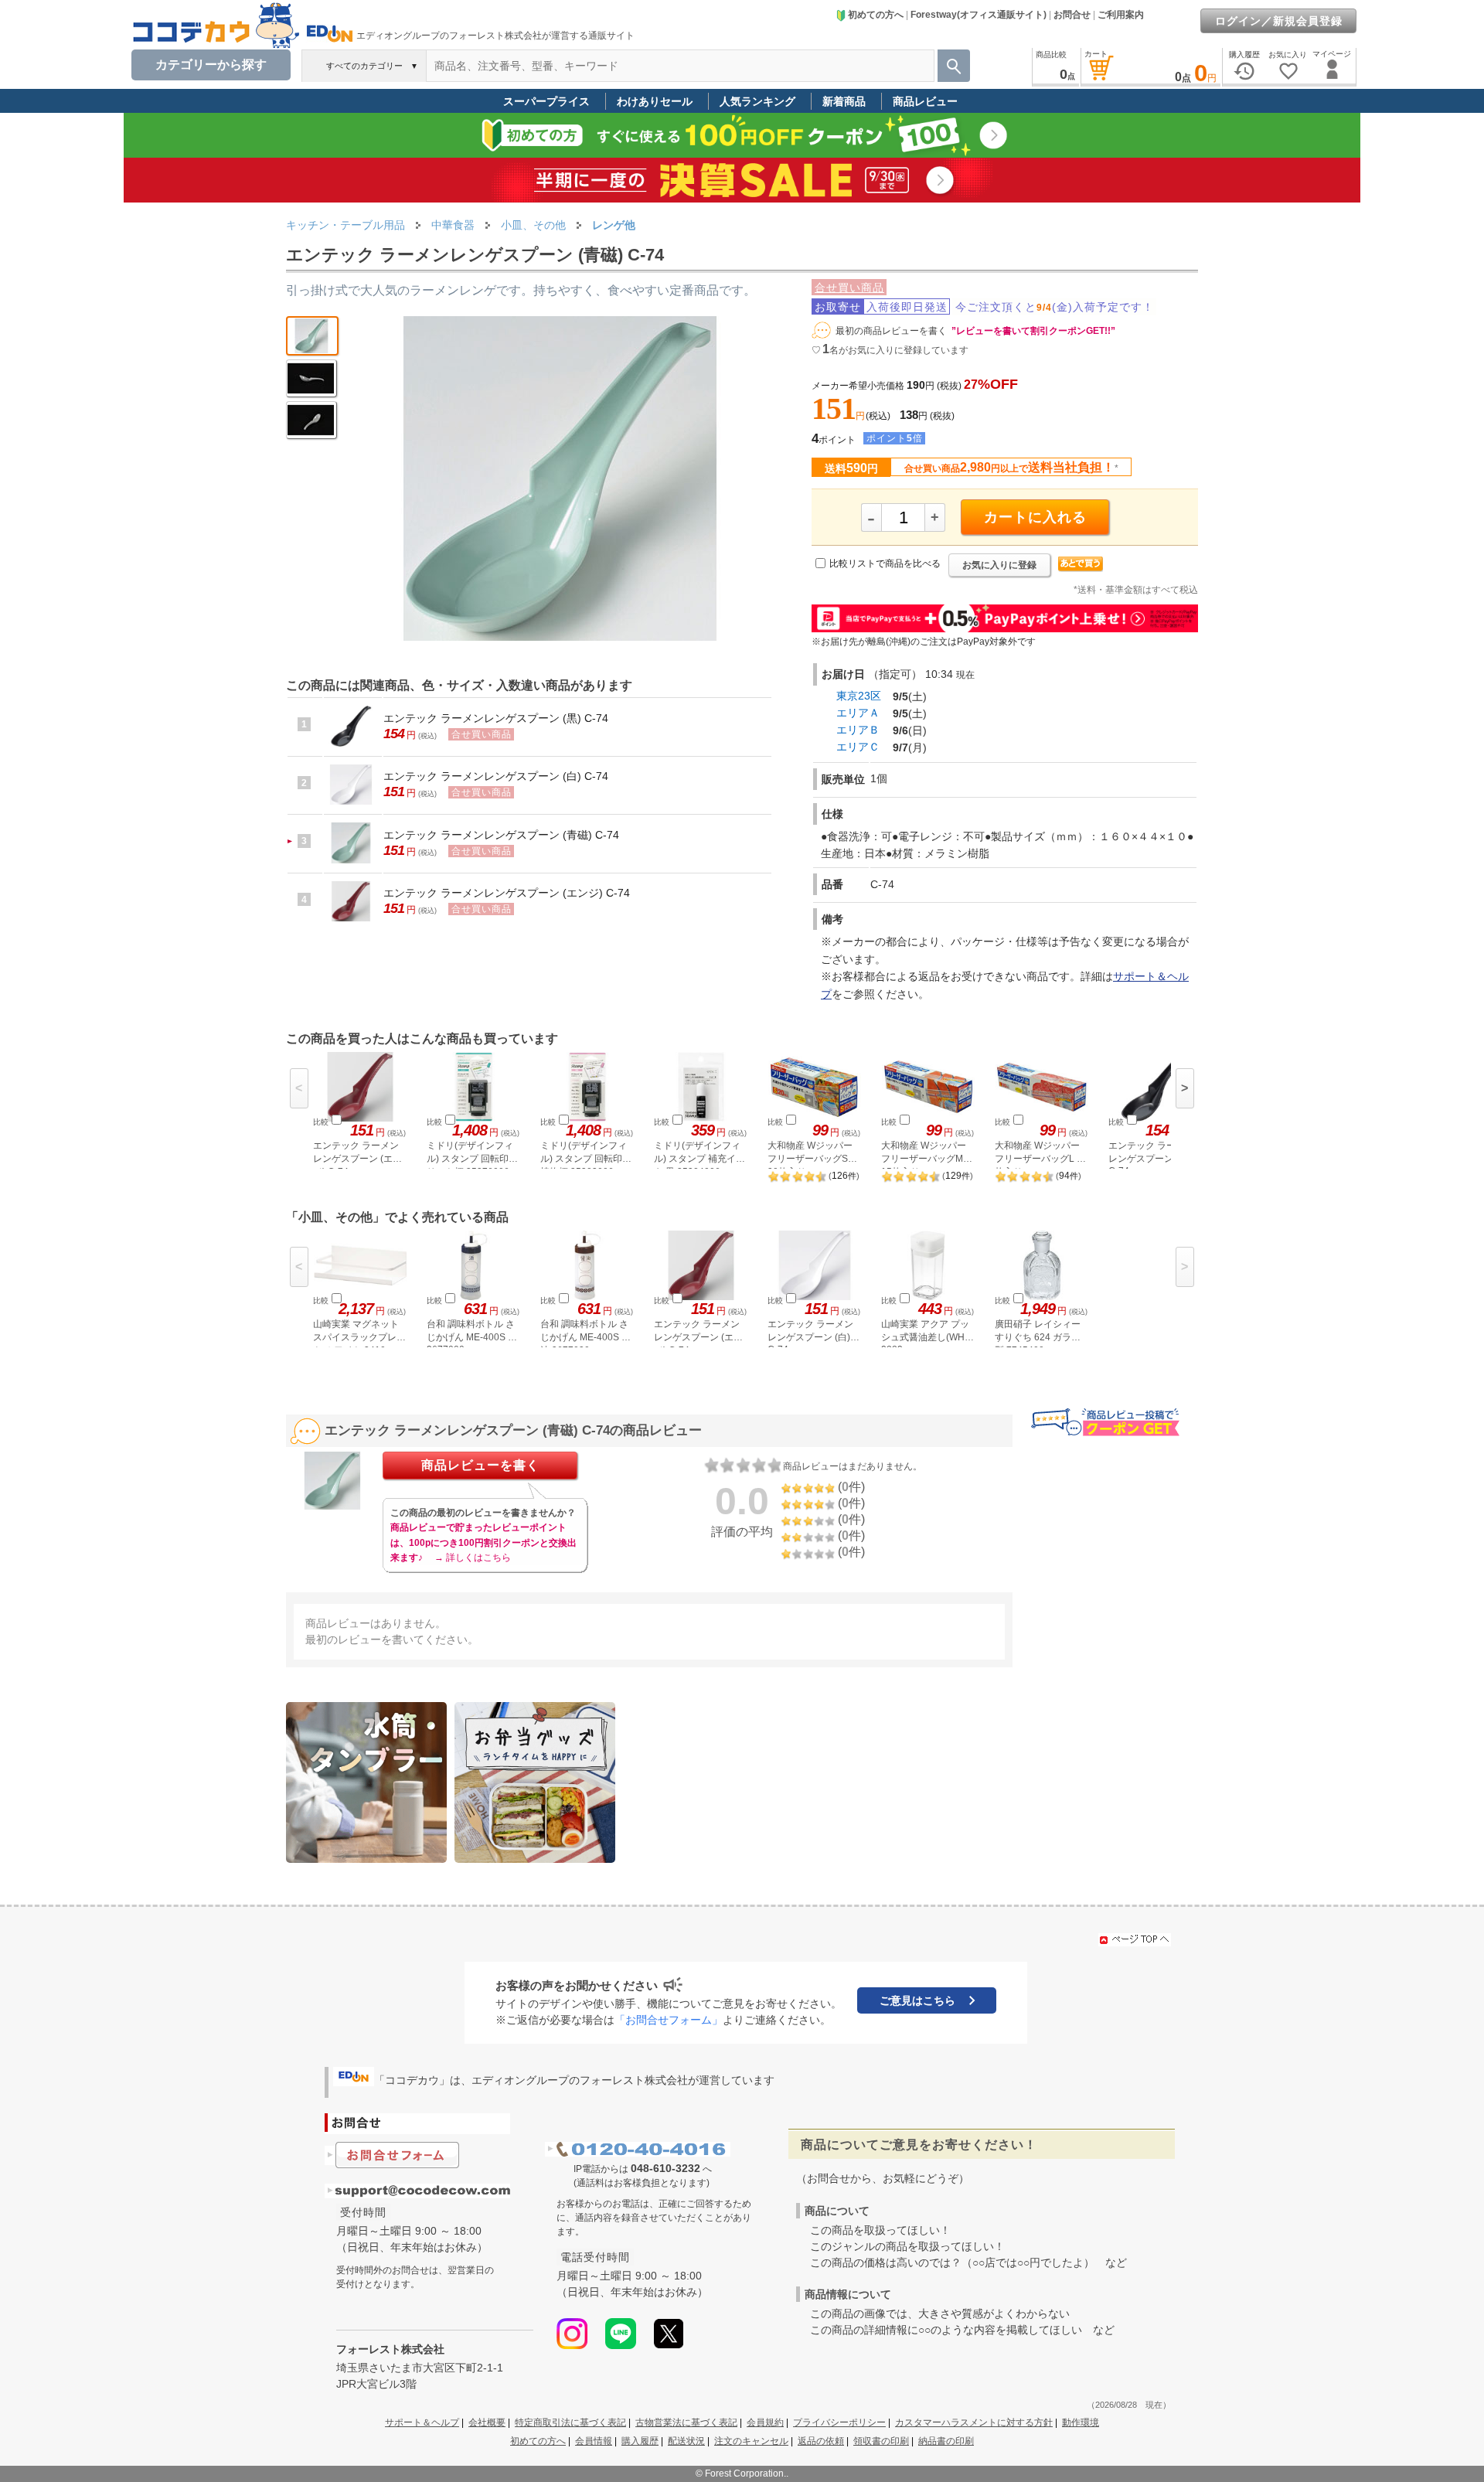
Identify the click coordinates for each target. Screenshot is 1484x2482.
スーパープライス (546, 101)
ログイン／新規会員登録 (1279, 21)
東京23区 (859, 696)
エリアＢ (858, 730)
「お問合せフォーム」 (669, 2020)
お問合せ (1072, 15)
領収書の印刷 (881, 2441)
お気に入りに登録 (999, 565)
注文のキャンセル (751, 2441)
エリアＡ (858, 713)
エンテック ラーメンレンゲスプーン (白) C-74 (496, 776)
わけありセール (655, 101)
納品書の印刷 (946, 2441)
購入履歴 (640, 2441)
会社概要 (487, 2422)
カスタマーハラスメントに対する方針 (974, 2422)
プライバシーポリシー (839, 2422)
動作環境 (1081, 2422)
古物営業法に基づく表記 (686, 2422)
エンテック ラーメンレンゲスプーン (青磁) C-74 (501, 835)
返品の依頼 (821, 2441)
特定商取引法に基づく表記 (570, 2422)
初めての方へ (876, 15)
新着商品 (844, 101)
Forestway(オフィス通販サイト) (979, 15)
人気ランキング (757, 101)
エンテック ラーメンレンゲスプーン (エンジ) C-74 (507, 893)
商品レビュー (925, 101)
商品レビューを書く (480, 1465)
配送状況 (686, 2441)
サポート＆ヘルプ (422, 2422)
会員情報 (594, 2441)
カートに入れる (1035, 517)
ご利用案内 (1121, 15)
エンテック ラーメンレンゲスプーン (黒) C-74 (496, 718)
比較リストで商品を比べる (885, 563)
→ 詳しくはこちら (473, 1558)
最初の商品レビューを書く (891, 331)
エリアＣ (858, 747)
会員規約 (765, 2422)
